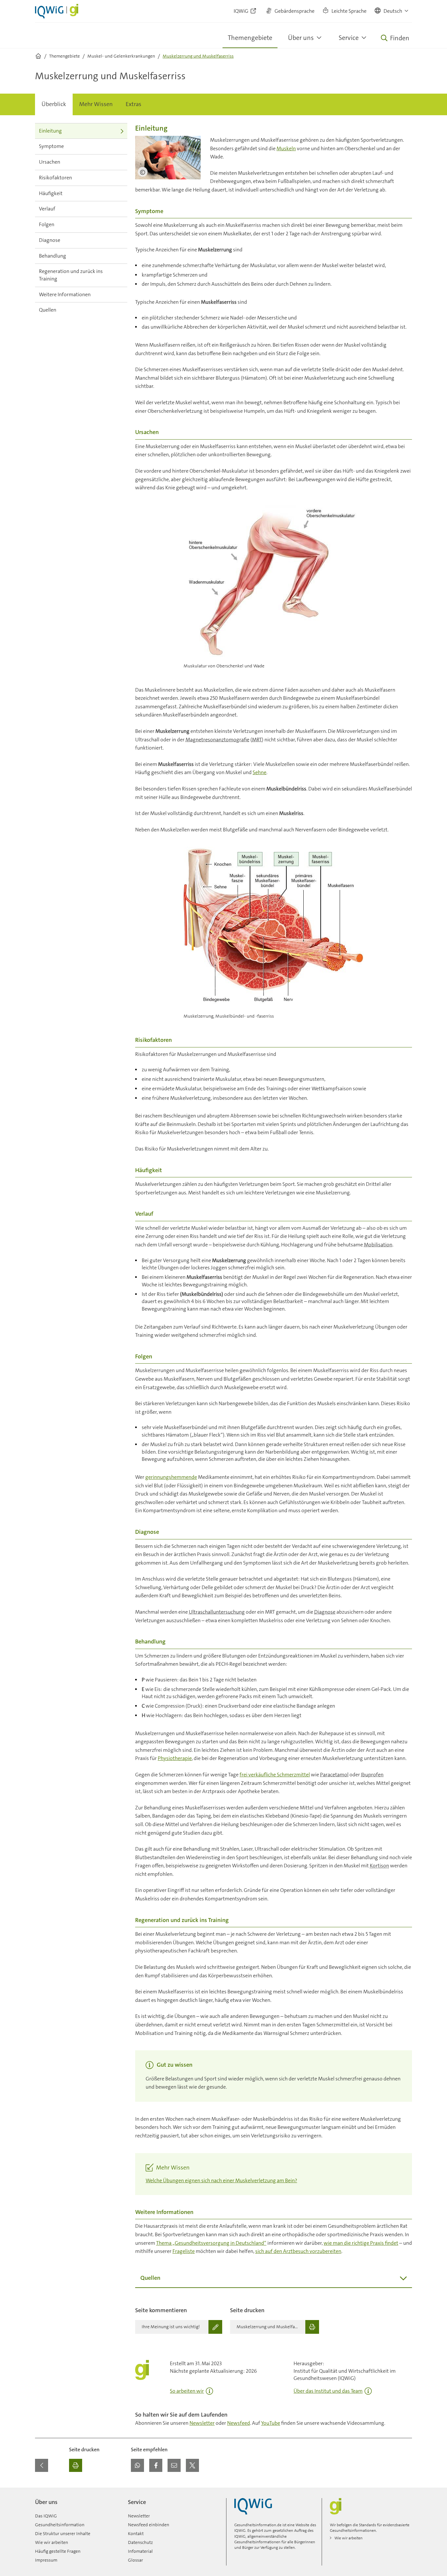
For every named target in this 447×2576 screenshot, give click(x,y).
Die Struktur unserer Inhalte (63, 2533)
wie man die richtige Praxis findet (361, 2243)
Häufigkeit (51, 193)
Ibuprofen (372, 1775)
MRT (257, 740)
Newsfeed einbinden (149, 2525)
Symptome (51, 146)
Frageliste (184, 2251)
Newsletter (202, 2423)
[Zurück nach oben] (405, 2492)
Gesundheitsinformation (60, 2525)
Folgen (47, 224)
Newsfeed (239, 2423)
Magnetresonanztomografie (217, 740)
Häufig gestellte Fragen (58, 2551)
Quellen (48, 310)
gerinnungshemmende (171, 1477)
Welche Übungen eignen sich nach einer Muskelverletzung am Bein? (221, 2180)
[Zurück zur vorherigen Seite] (42, 2465)
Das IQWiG (46, 2516)
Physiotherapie (175, 1758)
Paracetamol (334, 1775)
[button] (392, 11)
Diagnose (50, 240)
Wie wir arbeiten (52, 2542)
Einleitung (50, 131)
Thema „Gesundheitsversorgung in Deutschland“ (211, 2243)
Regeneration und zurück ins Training (71, 275)
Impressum (46, 2560)
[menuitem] (54, 104)
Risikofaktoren (55, 178)
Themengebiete (250, 38)
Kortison (379, 1866)
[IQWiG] (253, 2506)
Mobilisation (378, 1245)
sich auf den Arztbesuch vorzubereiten (298, 2251)
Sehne (259, 772)
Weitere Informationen (65, 294)
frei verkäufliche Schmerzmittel (275, 1775)
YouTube (271, 2423)
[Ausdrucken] (76, 2465)
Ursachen (50, 162)
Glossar (135, 2560)
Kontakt (136, 2533)
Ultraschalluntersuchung (217, 1612)
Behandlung (53, 256)
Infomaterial (140, 2551)
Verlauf (47, 209)
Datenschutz (140, 2542)
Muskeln (286, 148)
